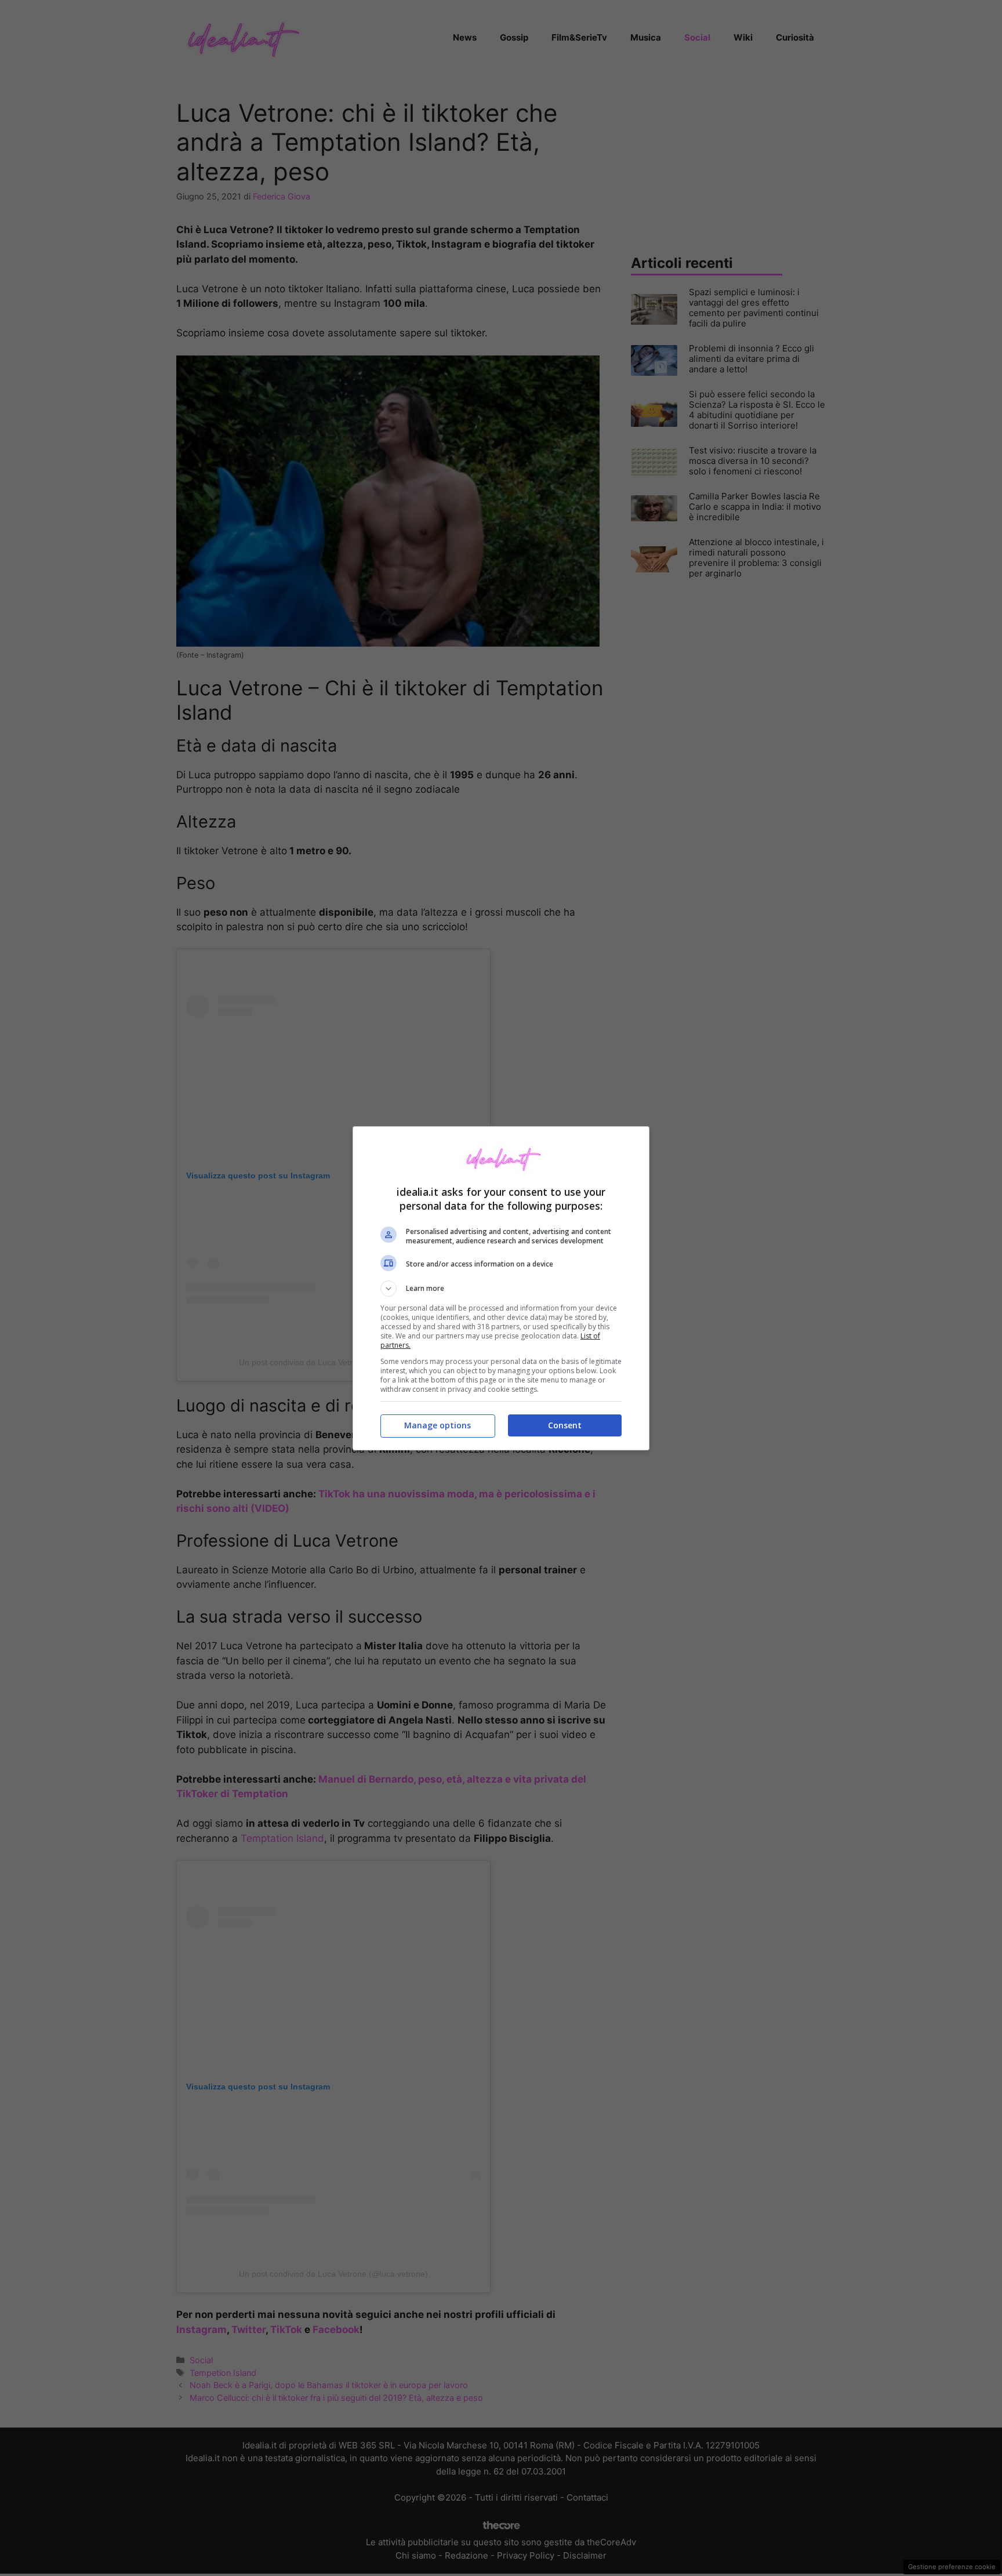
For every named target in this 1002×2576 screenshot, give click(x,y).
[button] (501, 1289)
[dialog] (501, 1288)
